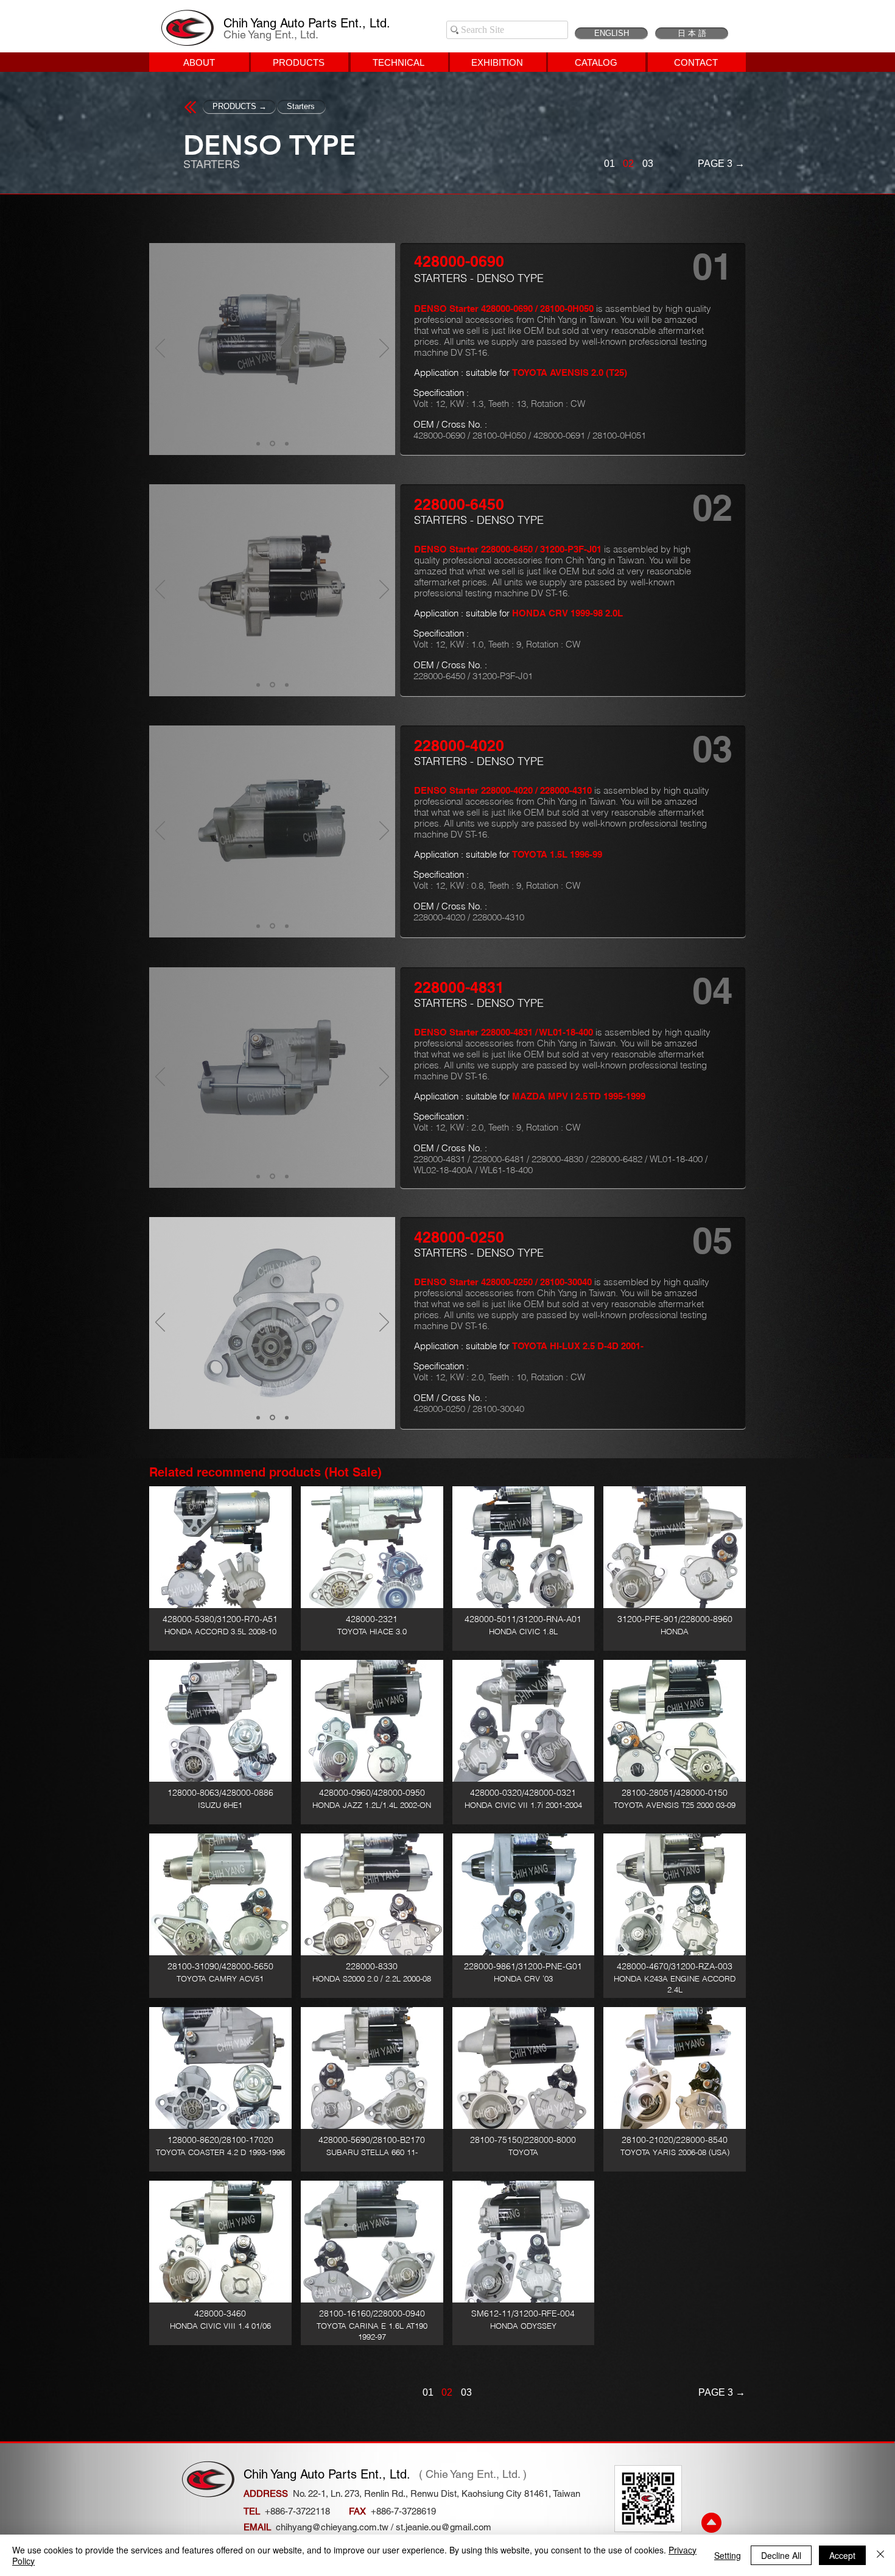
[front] (258, 443)
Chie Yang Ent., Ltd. (271, 34)
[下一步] (384, 349)
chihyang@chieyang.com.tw (332, 2527)
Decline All (781, 2555)
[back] (286, 444)
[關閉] (880, 2555)
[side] (272, 443)
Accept (842, 2555)
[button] (220, 1569)
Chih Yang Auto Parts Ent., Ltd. (307, 23)
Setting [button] (728, 2555)
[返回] (160, 349)
